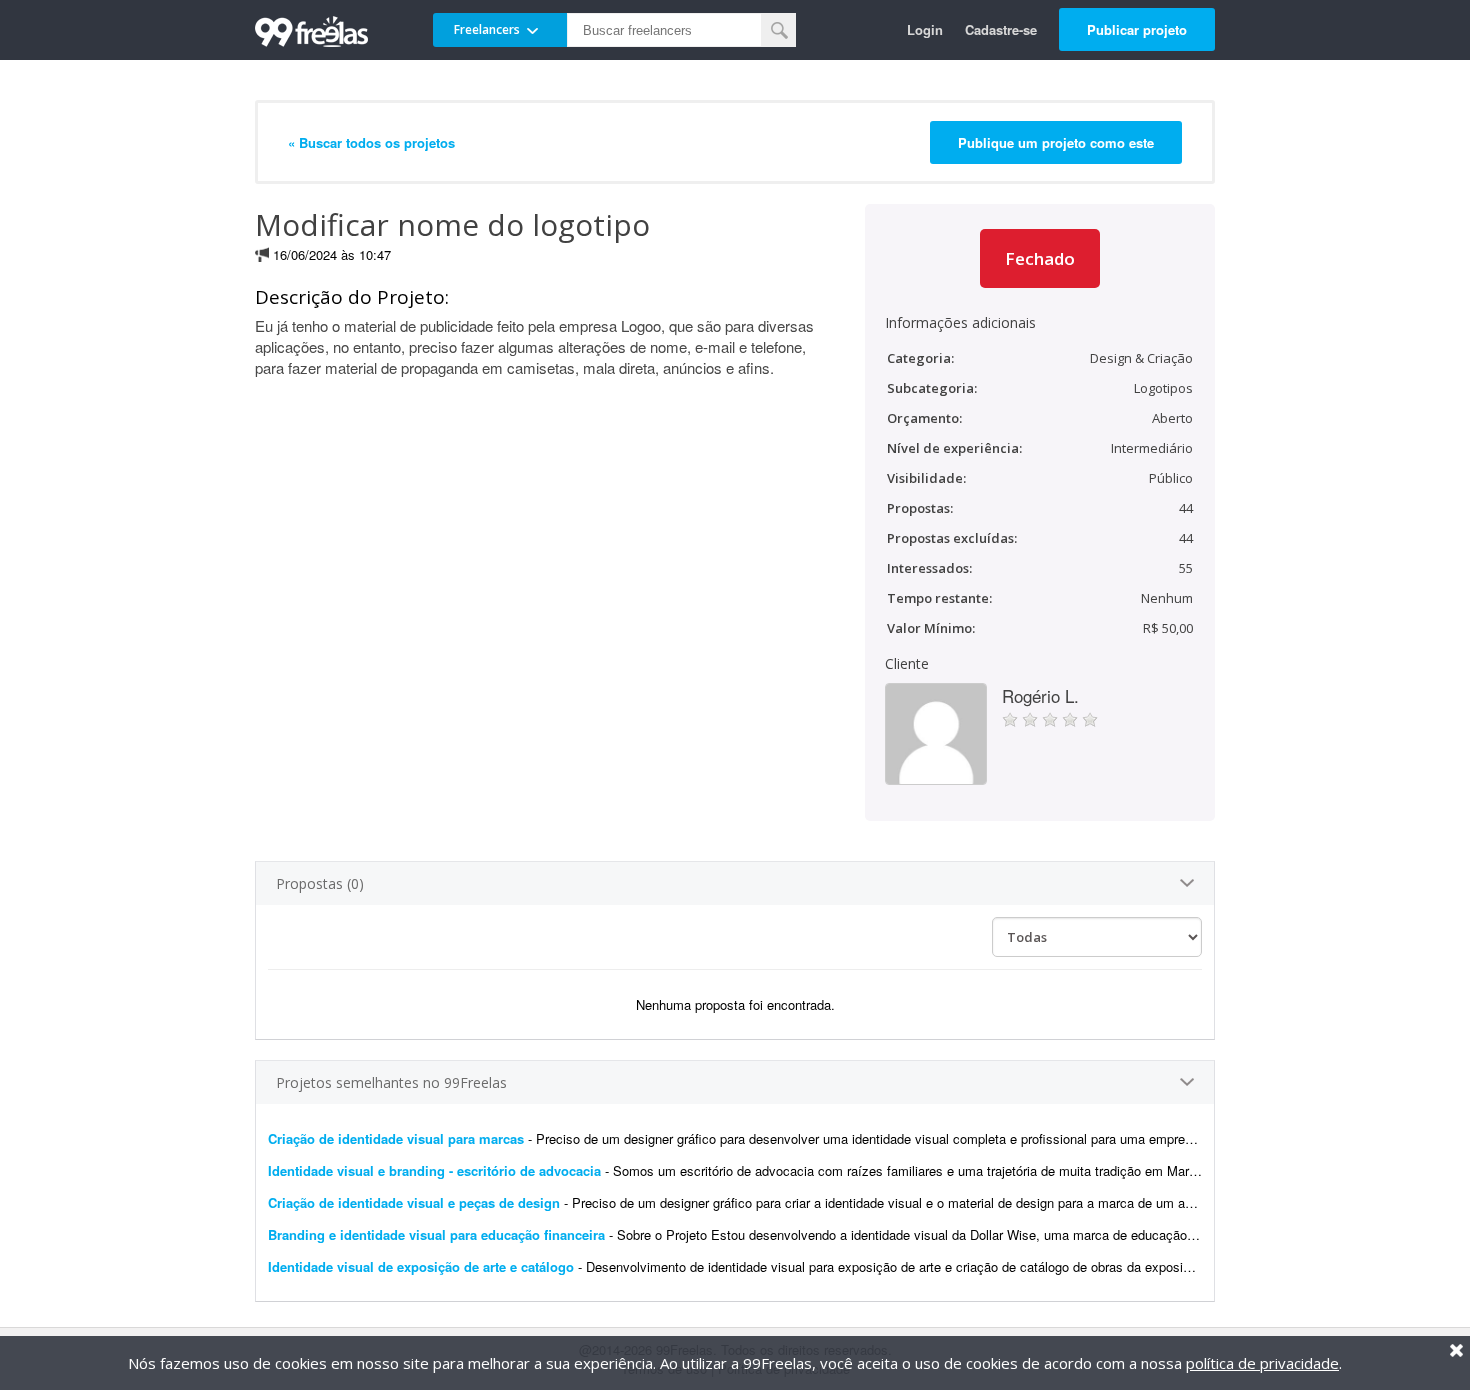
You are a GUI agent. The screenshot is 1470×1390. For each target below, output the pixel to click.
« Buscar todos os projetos (371, 142)
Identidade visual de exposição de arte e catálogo (421, 1266)
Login (925, 29)
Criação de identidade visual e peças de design (414, 1202)
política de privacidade (1262, 1363)
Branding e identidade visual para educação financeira (436, 1234)
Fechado (1040, 258)
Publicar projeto (1137, 29)
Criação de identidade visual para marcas (396, 1138)
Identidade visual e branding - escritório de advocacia (434, 1170)
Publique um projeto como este (1056, 142)
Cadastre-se (1001, 29)
